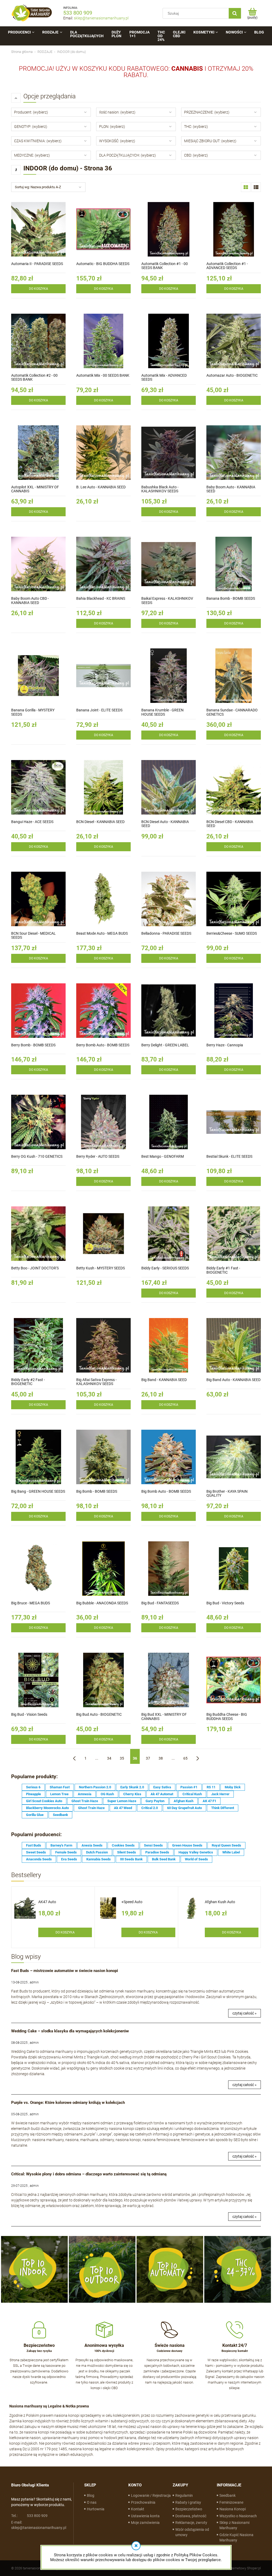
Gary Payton (155, 1801)
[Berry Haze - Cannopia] (234, 1011)
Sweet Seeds (36, 1852)
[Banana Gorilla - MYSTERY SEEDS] (38, 676)
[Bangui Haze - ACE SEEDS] (38, 787)
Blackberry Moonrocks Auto (47, 1808)
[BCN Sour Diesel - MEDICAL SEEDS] (38, 899)
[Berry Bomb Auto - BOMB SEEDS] (103, 1011)
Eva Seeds (69, 1859)
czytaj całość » (245, 2013)
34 (109, 1758)
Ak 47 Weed (123, 1808)
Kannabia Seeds (99, 1859)
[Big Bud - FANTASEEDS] (169, 1569)
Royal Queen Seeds (226, 1845)
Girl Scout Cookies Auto (44, 1801)
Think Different (223, 1808)
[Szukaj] (235, 13)
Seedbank (60, 1815)
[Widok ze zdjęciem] (246, 187)
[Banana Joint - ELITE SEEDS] (103, 676)
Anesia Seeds (92, 1845)
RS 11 (211, 1787)
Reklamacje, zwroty (191, 2523)
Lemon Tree (59, 1794)
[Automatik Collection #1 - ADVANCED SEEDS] (234, 229)
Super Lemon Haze (122, 1801)
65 (185, 1758)
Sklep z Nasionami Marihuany (234, 2525)
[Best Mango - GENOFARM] (169, 1122)
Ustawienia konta (145, 2516)
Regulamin (184, 2495)
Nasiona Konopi (233, 2509)
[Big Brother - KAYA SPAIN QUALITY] (234, 1457)
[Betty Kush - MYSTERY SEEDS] (103, 1234)
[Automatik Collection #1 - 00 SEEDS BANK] (169, 229)
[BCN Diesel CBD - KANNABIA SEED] (234, 787)
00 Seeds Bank (131, 1859)
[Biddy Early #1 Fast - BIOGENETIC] (234, 1234)
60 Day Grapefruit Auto (184, 1808)
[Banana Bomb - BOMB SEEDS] (234, 564)
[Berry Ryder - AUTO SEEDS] (103, 1122)
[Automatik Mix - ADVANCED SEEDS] (169, 341)
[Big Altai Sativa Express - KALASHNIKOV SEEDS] (103, 1345)
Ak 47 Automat (162, 1794)
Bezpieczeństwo (189, 2509)
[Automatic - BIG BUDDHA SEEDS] (103, 229)
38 (161, 1758)
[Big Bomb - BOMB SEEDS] (103, 1457)
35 (122, 1758)
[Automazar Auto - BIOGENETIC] (234, 341)
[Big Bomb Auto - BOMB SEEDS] (169, 1457)
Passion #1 (189, 1787)
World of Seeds (196, 1859)
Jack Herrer (220, 1794)
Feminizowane (231, 2502)
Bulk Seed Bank (164, 1859)
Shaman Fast (60, 1787)
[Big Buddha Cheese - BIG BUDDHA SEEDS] (234, 1680)
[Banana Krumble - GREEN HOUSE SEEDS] (169, 676)
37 (148, 1758)
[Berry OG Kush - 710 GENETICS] (38, 1122)
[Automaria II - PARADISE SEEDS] (38, 229)
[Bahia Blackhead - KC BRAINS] (103, 564)
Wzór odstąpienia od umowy (192, 2532)
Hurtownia (96, 2509)
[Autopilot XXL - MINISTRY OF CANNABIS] (38, 453)
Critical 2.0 (150, 1808)
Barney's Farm (61, 1845)
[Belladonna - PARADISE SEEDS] (169, 899)
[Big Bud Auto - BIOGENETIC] (103, 1680)
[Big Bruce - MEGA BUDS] (38, 1569)
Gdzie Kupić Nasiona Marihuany (236, 2537)
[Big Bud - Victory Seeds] (234, 1569)
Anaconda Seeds (39, 1859)
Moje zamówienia (145, 2523)
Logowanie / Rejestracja (151, 2495)
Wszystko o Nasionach (238, 2516)
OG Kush (107, 1794)
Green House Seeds (187, 1845)
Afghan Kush (184, 1801)
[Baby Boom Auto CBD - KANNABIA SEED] (38, 564)
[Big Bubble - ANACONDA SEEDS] (103, 1569)
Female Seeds (66, 1852)
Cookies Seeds (123, 1845)
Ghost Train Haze (85, 1801)
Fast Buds (34, 1845)
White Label (231, 1852)
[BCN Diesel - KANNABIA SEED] (103, 787)
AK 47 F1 (209, 1801)
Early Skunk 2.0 (132, 1787)
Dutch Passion (97, 1852)
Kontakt (138, 2509)
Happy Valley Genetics (196, 1852)
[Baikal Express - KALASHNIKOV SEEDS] (169, 564)
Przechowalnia (143, 2502)
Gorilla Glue (35, 1815)
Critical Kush (192, 1794)
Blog (91, 2495)
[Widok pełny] (256, 187)
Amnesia (85, 1794)
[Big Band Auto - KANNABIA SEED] (234, 1345)
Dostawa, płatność (191, 2516)
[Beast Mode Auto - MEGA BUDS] (103, 899)
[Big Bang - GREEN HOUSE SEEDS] (38, 1457)
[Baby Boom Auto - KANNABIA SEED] (234, 453)
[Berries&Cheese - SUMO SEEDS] (234, 899)
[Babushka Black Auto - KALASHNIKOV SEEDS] (169, 453)
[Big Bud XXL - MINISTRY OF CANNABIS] (169, 1680)
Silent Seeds (127, 1852)
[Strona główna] (32, 13)
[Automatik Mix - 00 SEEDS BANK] (103, 341)
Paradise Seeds (157, 1852)
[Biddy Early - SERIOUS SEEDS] (169, 1234)
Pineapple (33, 1794)
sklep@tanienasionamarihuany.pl (101, 18)
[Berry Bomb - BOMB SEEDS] (38, 1011)
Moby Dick (233, 1787)
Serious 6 (33, 1787)
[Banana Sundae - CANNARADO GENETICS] (234, 676)
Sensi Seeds (153, 1845)
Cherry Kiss (132, 1794)
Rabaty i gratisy (188, 2502)
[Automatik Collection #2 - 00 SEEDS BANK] (38, 341)
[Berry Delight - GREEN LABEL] (169, 1011)
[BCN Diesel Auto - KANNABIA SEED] (169, 787)
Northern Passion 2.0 (95, 1787)
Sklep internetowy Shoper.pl (240, 2568)
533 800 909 (78, 13)
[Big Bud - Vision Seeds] (38, 1680)
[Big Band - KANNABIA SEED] (169, 1345)
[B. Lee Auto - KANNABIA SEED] (103, 453)
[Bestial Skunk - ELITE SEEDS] (234, 1122)
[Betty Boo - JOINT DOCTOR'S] (38, 1234)
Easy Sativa (162, 1787)
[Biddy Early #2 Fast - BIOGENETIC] (38, 1345)
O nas (92, 2502)
